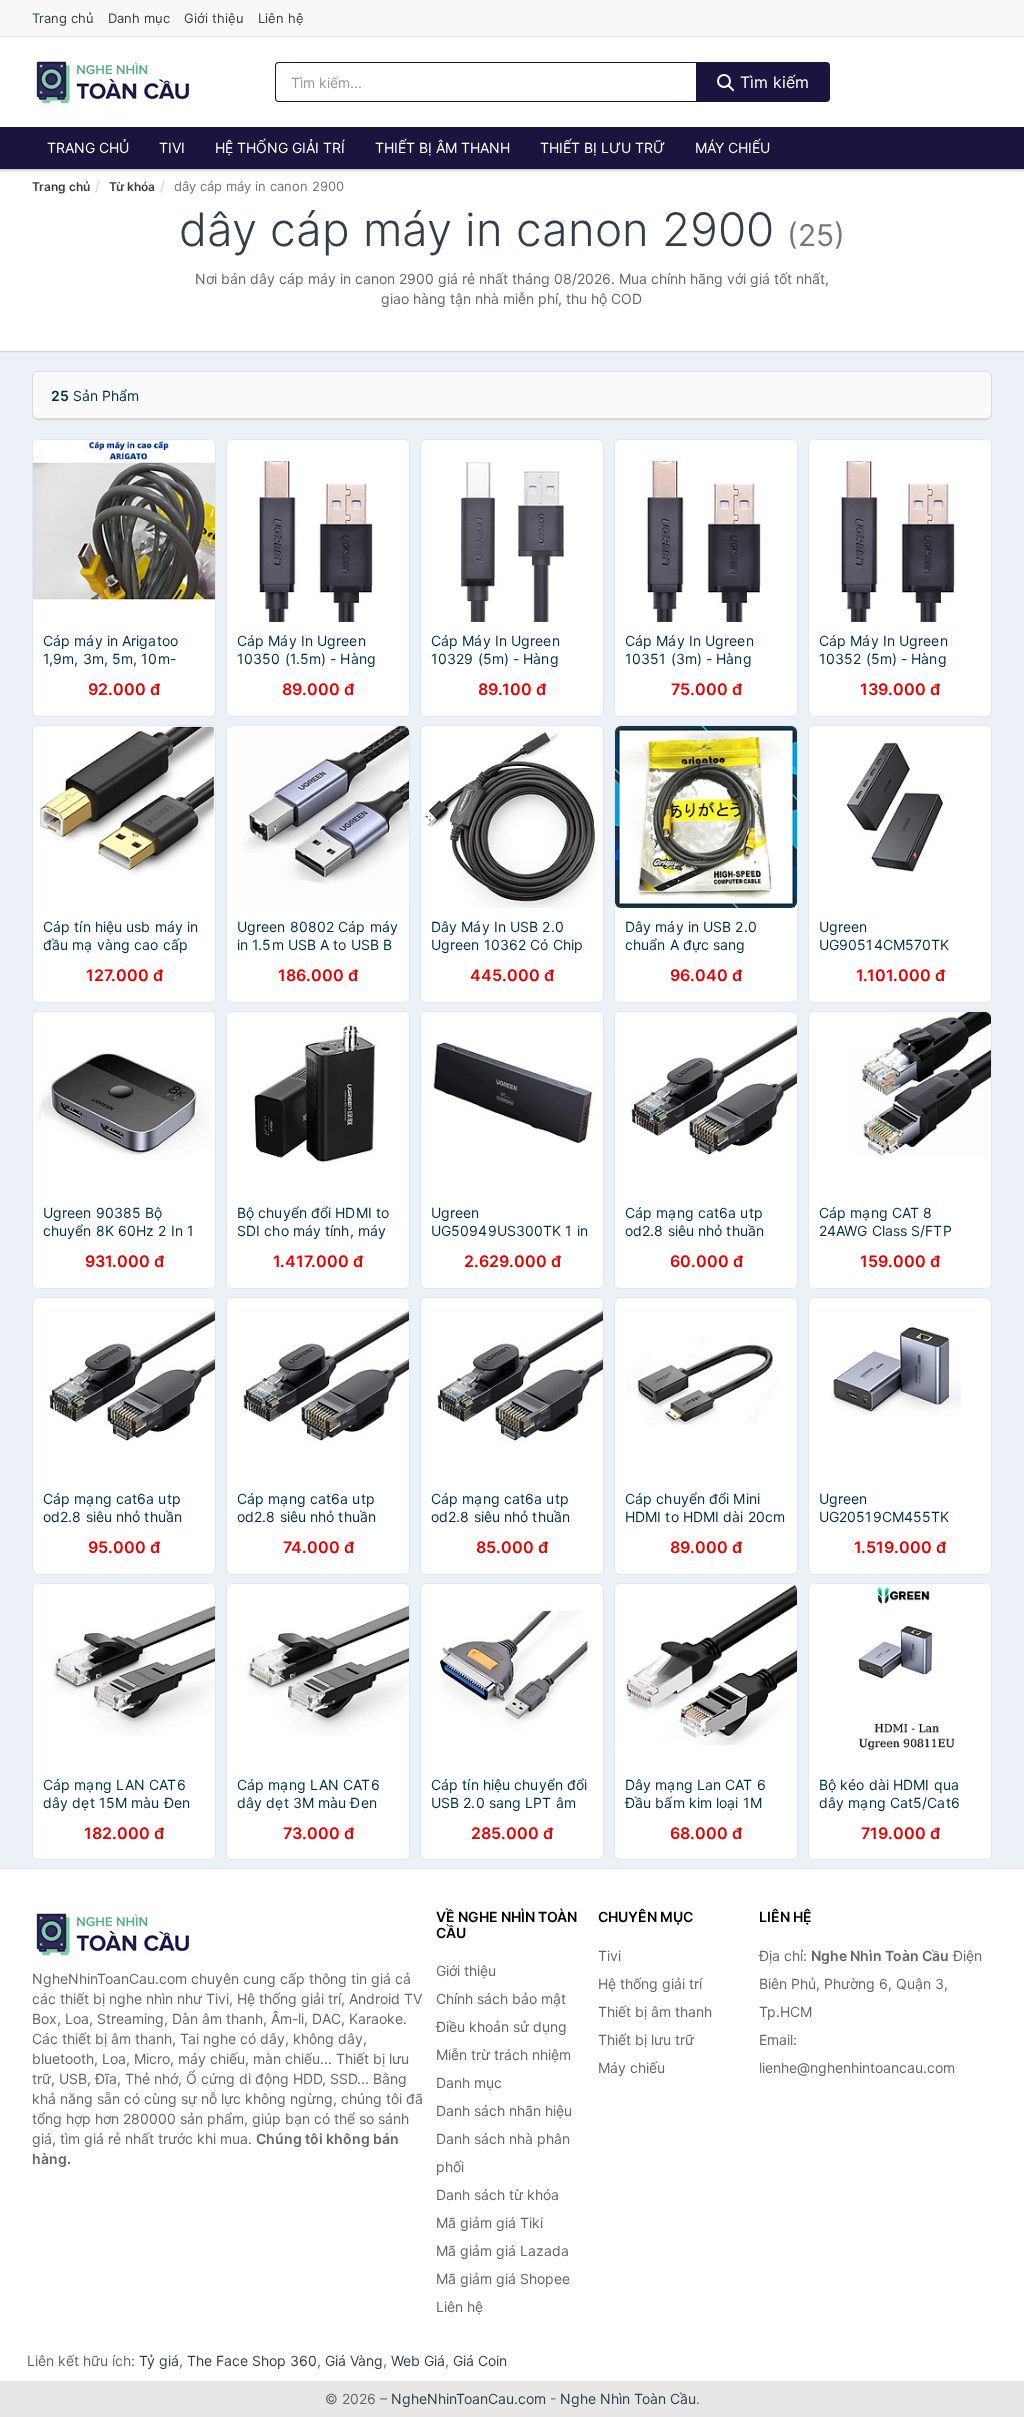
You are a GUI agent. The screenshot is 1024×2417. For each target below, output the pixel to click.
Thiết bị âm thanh (442, 147)
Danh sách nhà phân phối (503, 2152)
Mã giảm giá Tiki (489, 2222)
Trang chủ (63, 18)
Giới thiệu (214, 18)
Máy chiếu (732, 147)
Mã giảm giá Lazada (502, 2250)
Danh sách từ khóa (497, 2194)
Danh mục (139, 18)
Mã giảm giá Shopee (503, 2278)
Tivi (172, 147)
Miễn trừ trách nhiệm (503, 2054)
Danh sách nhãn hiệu (504, 2110)
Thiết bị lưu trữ (602, 147)
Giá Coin (480, 2360)
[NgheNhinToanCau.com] (112, 82)
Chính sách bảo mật (501, 1998)
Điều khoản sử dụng (501, 2026)
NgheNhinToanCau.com (468, 2398)
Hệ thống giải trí (280, 147)
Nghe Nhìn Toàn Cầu (628, 2398)
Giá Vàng (354, 2360)
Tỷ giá (159, 2360)
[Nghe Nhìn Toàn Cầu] (132, 1934)
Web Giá (418, 2360)
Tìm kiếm (772, 82)
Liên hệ (281, 18)
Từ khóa (132, 186)
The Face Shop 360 (252, 2360)
